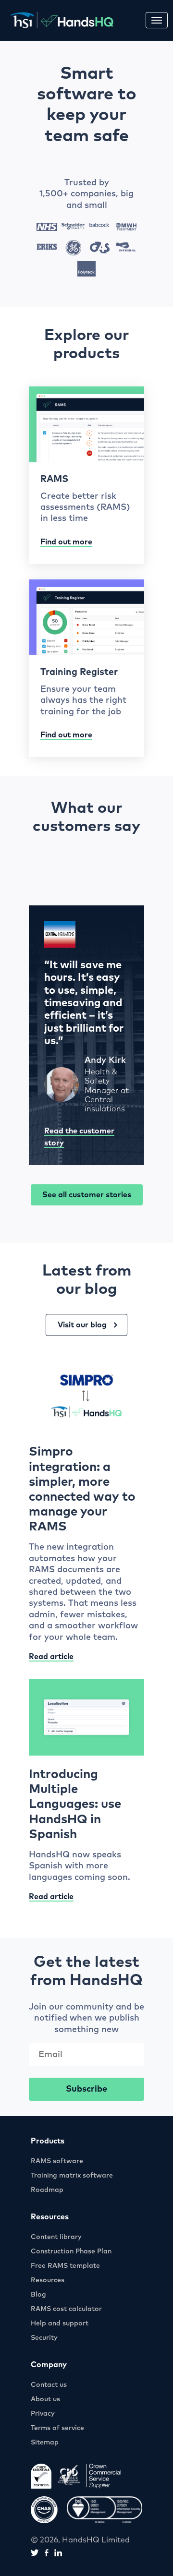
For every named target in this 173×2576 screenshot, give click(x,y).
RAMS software (57, 2161)
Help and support (60, 2323)
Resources (48, 2280)
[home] (59, 20)
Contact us (49, 2385)
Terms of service (57, 2428)
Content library (56, 2237)
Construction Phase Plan (71, 2251)
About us (45, 2399)
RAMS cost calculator (66, 2309)
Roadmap (47, 2190)
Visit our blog (82, 1325)
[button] (157, 20)
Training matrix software (72, 2176)
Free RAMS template (65, 2266)
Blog (38, 2295)
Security (44, 2338)
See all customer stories (87, 1195)
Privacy (43, 2414)
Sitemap (45, 2443)
